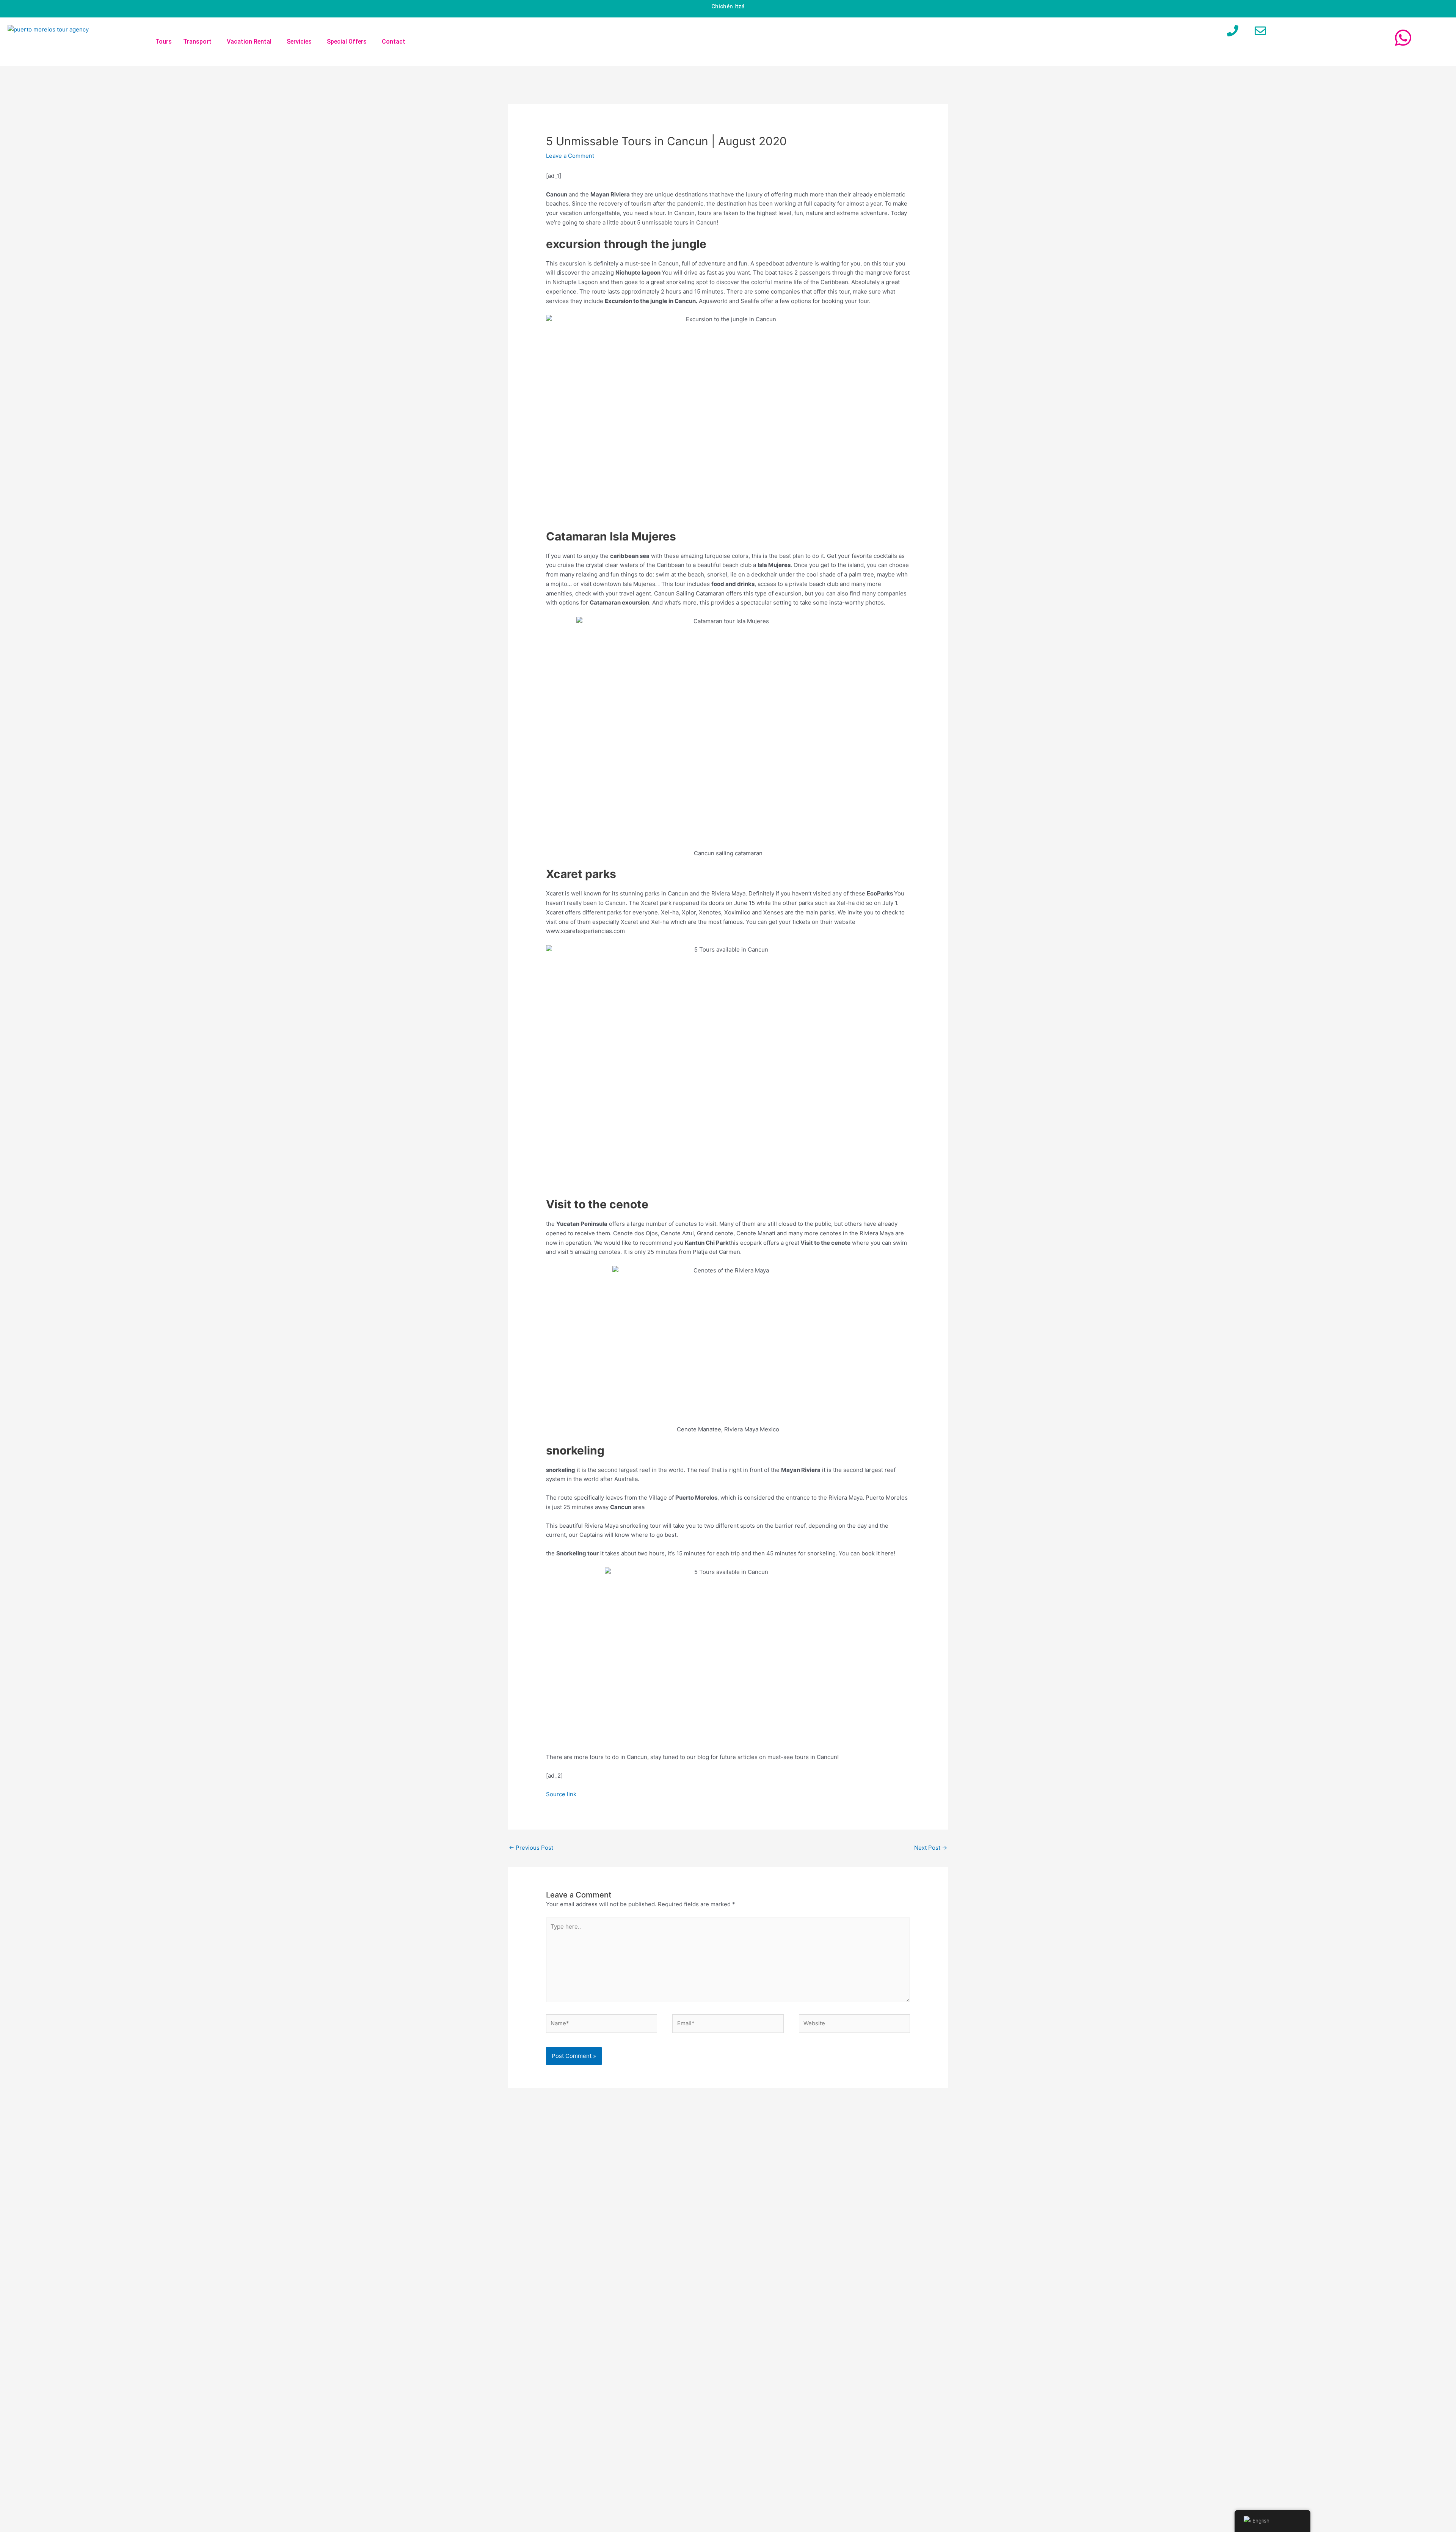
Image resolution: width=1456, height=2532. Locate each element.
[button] (199, 42)
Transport (197, 42)
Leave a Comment (570, 156)
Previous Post (531, 1848)
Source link (561, 1794)
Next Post (931, 1848)
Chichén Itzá (728, 6)
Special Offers (347, 42)
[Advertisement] (872, 2309)
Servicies (299, 42)
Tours (164, 42)
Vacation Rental (249, 42)
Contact (394, 42)
